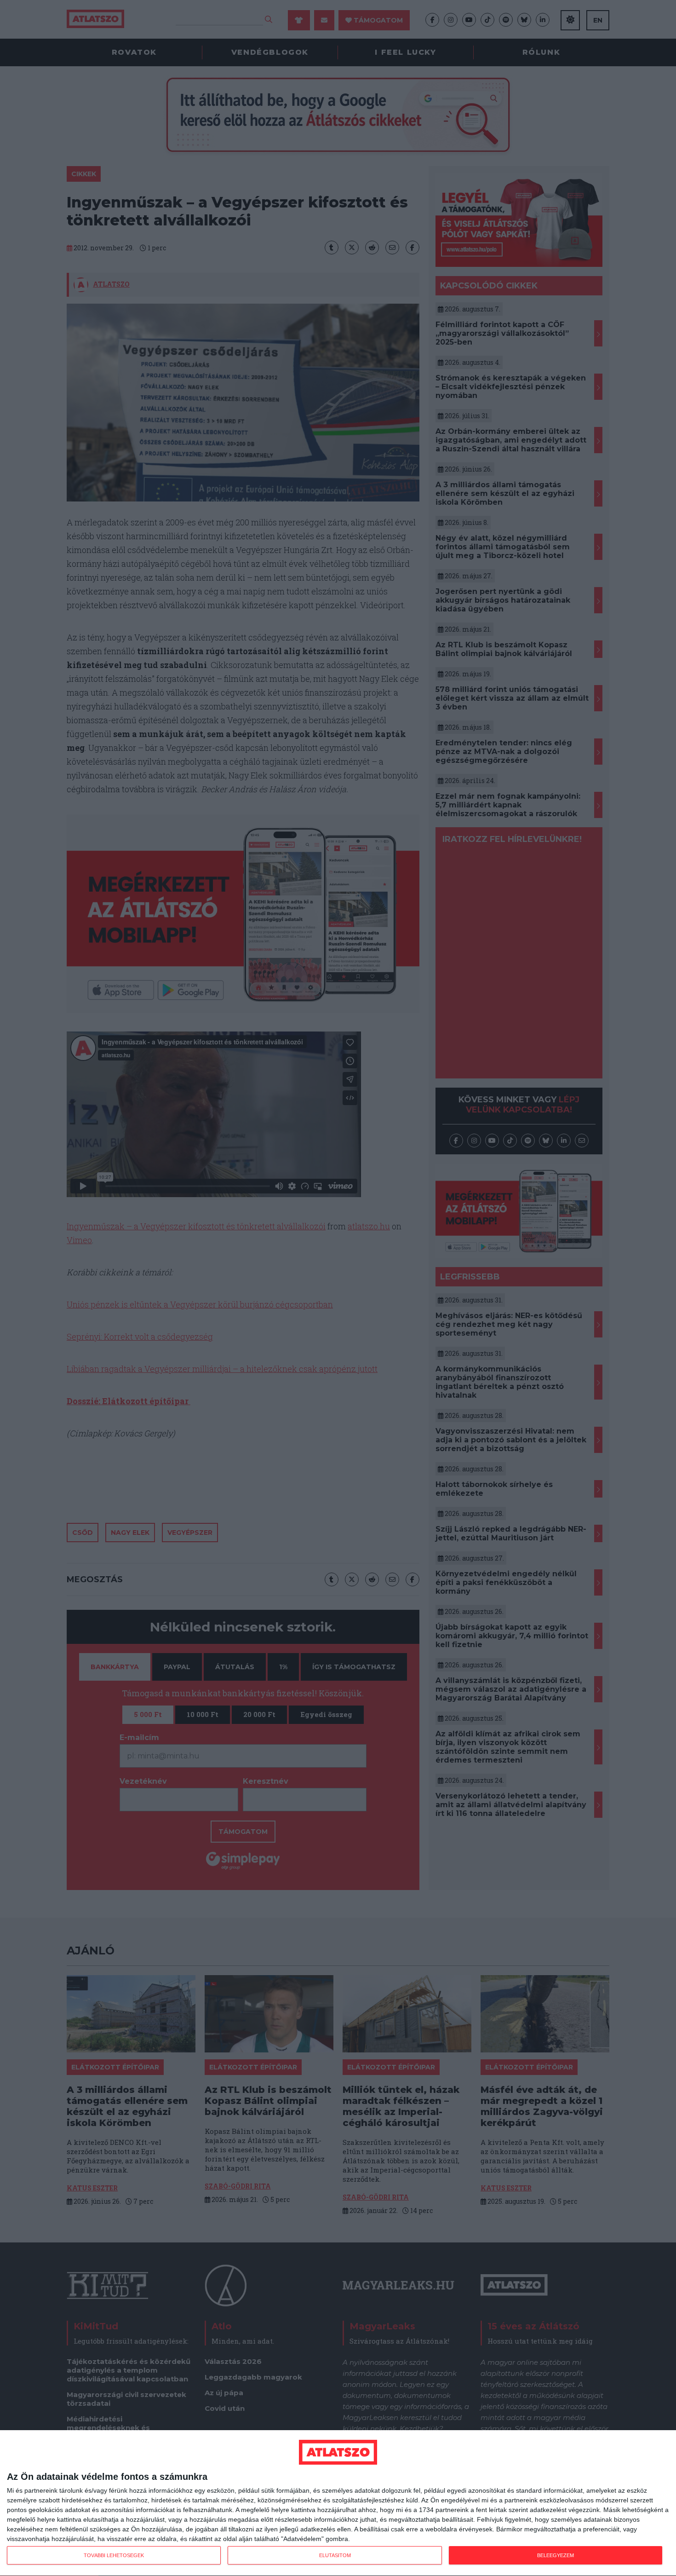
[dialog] (338, 2503)
